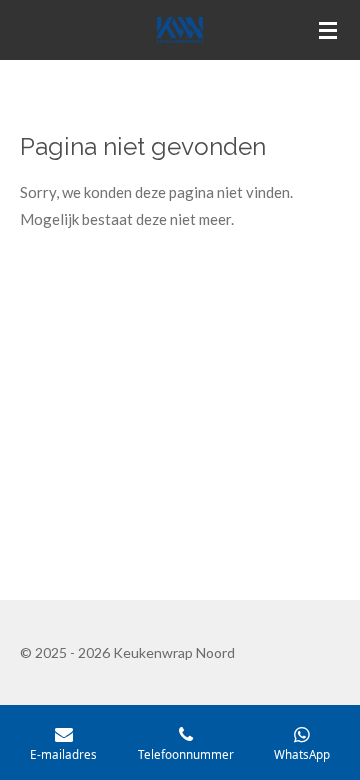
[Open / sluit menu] (328, 30)
